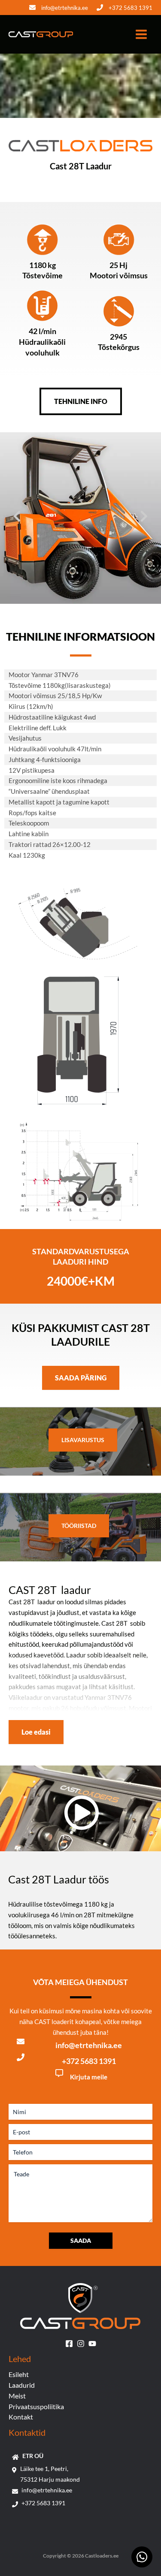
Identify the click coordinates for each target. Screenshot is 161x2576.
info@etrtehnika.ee (65, 8)
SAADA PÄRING (81, 1378)
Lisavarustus (83, 1440)
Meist (17, 2396)
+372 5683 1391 (131, 8)
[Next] (144, 516)
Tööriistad (79, 1526)
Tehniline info (81, 401)
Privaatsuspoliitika (36, 2406)
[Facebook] (69, 2344)
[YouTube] (92, 2344)
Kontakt (21, 2417)
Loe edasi (36, 1732)
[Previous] (17, 516)
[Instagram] (81, 2344)
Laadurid (22, 2385)
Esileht (19, 2374)
